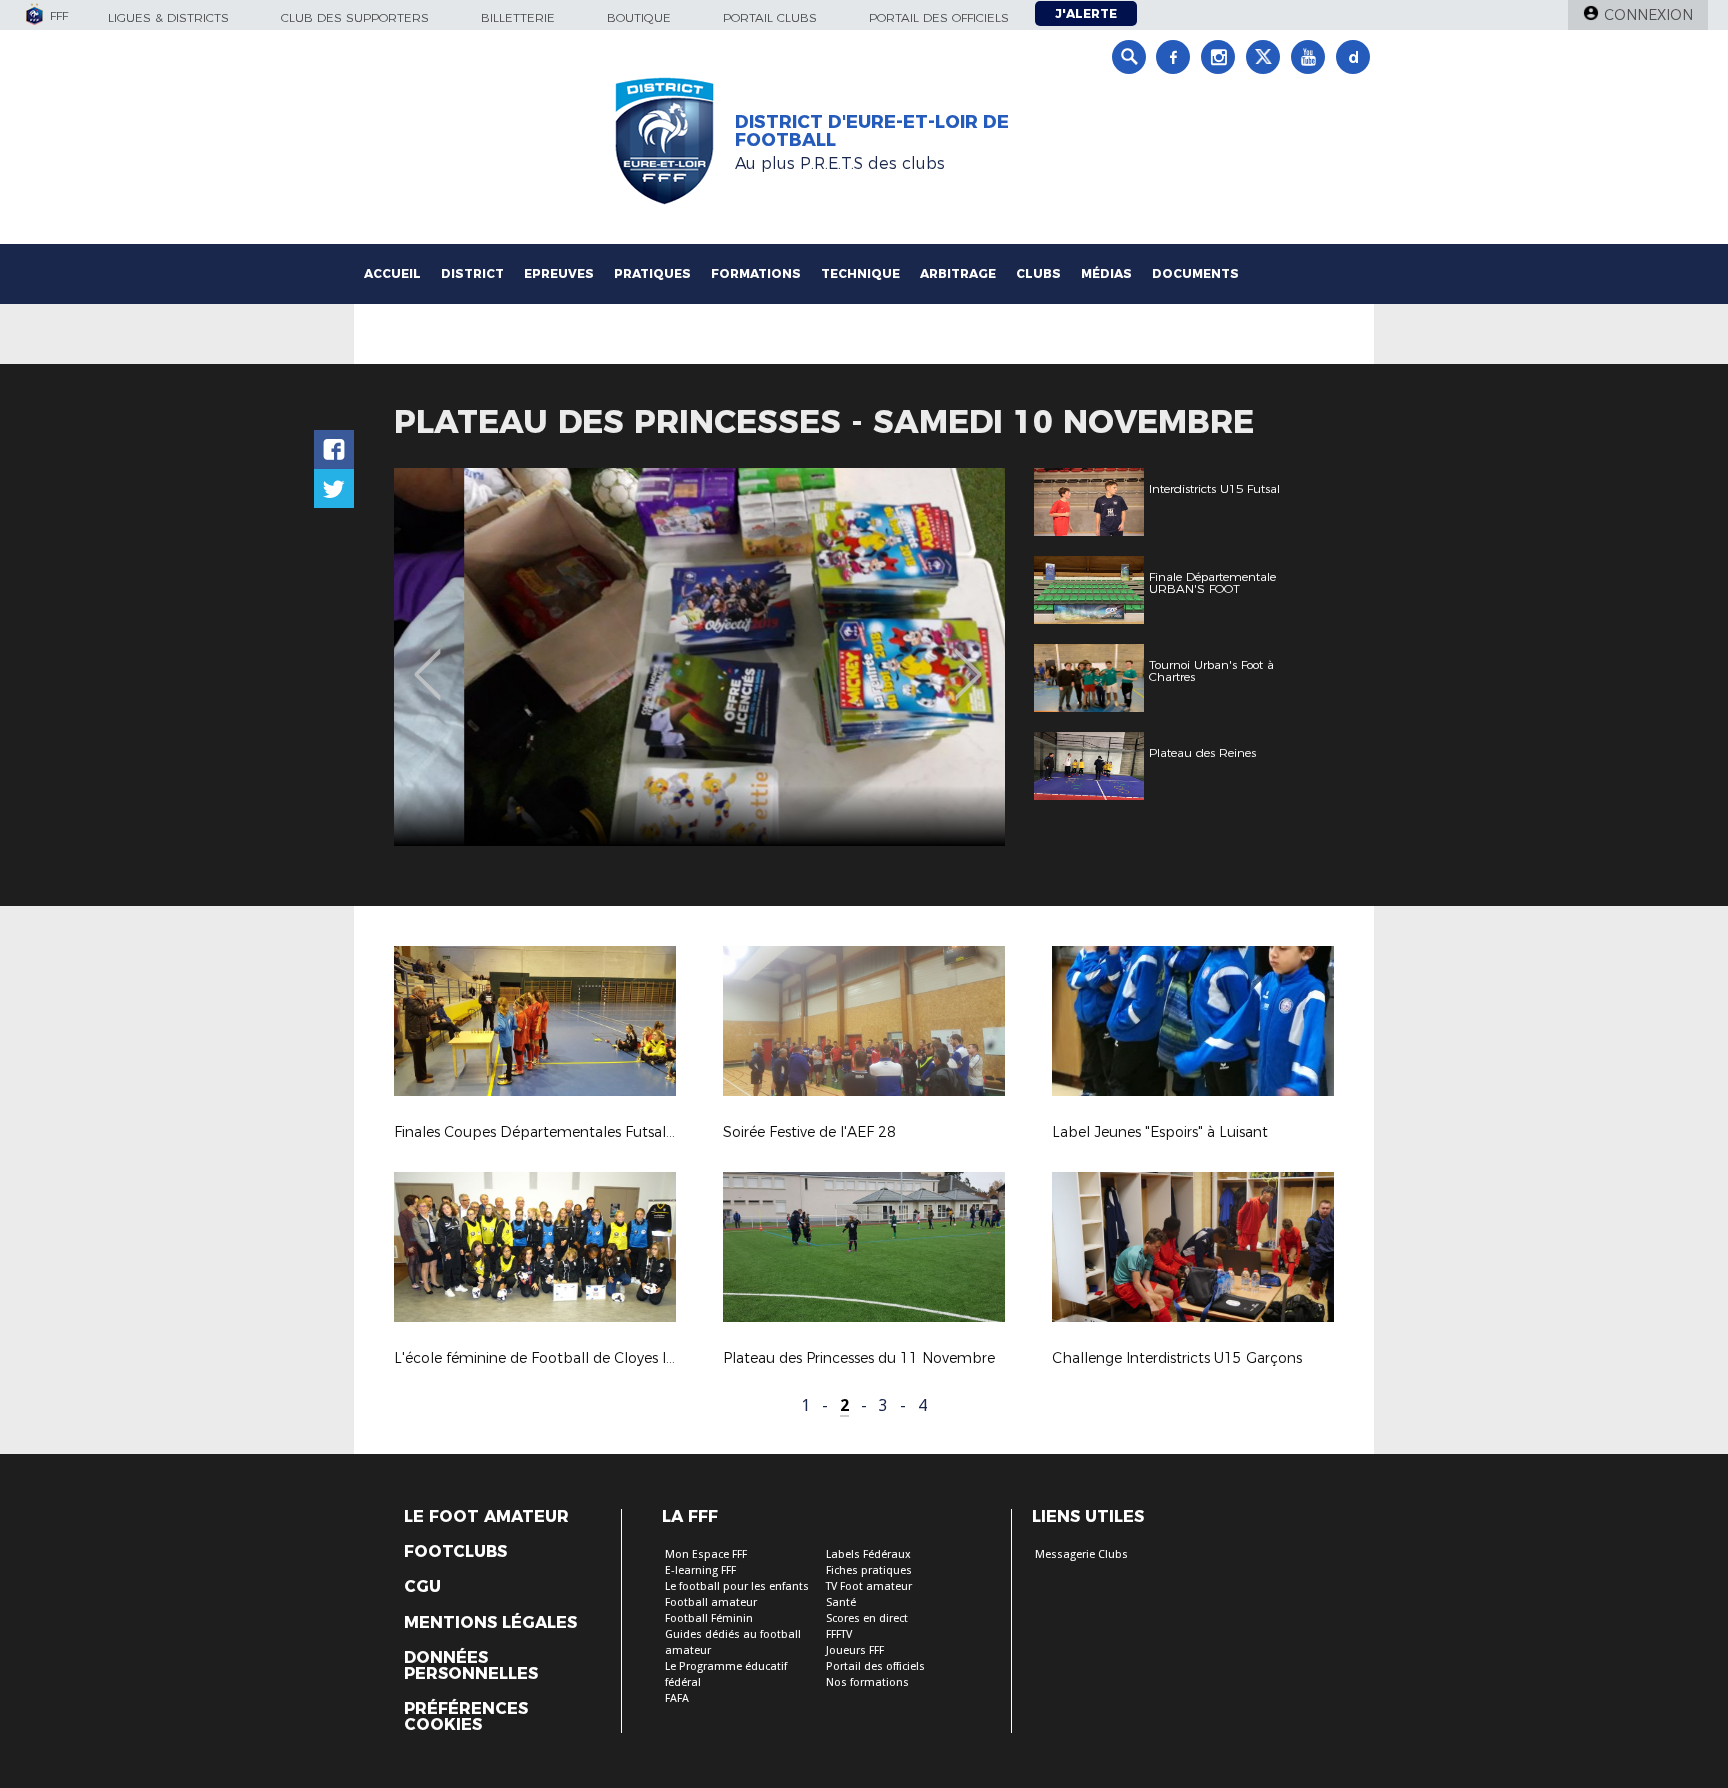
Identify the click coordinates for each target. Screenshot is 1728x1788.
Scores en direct (867, 1618)
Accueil (392, 273)
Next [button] (968, 660)
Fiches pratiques (869, 1570)
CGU (422, 1587)
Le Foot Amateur (486, 1517)
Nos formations (867, 1682)
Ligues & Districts (168, 17)
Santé (841, 1602)
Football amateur (711, 1602)
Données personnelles (471, 1666)
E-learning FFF (700, 1570)
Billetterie (518, 17)
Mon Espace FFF (706, 1554)
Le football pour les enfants (737, 1586)
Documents (1195, 273)
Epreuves (559, 273)
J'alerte (1086, 13)
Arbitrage (958, 273)
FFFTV (839, 1634)
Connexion (1648, 15)
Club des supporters (355, 17)
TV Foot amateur (869, 1586)
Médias (1106, 273)
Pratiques (652, 273)
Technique (860, 273)
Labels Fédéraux (868, 1554)
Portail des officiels (939, 17)
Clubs (1038, 273)
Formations (756, 273)
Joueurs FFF (855, 1650)
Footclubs (455, 1552)
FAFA (677, 1698)
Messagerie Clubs (1081, 1554)
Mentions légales (490, 1623)
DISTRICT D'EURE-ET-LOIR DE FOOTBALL (872, 131)
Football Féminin (709, 1618)
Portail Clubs (770, 17)
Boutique (639, 17)
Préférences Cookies (466, 1717)
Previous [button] (427, 660)
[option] (699, 657)
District (472, 273)
